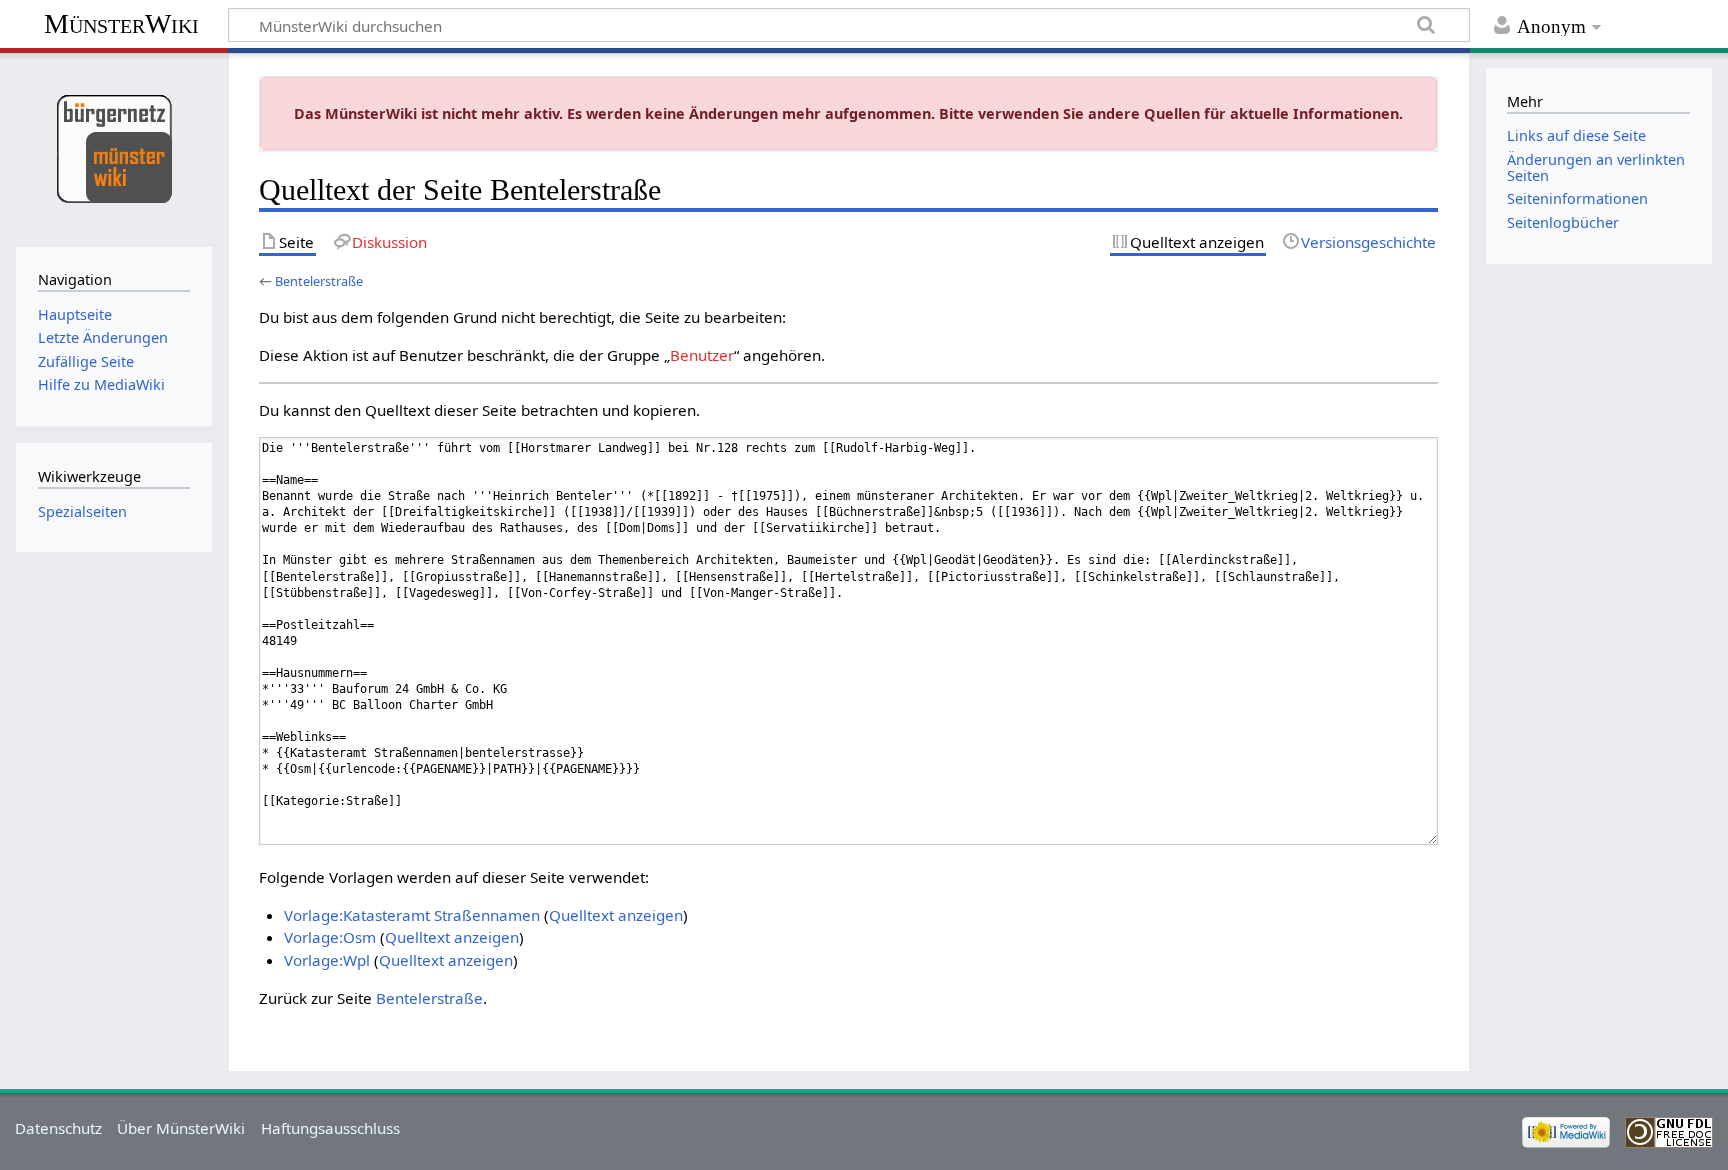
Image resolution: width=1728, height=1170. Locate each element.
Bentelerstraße (319, 281)
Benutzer (702, 355)
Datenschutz (58, 1128)
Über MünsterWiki (181, 1128)
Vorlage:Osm (330, 937)
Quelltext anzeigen (616, 915)
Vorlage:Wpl (327, 960)
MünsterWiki (121, 23)
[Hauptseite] (113, 147)
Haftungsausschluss (330, 1128)
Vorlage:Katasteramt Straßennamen (412, 915)
